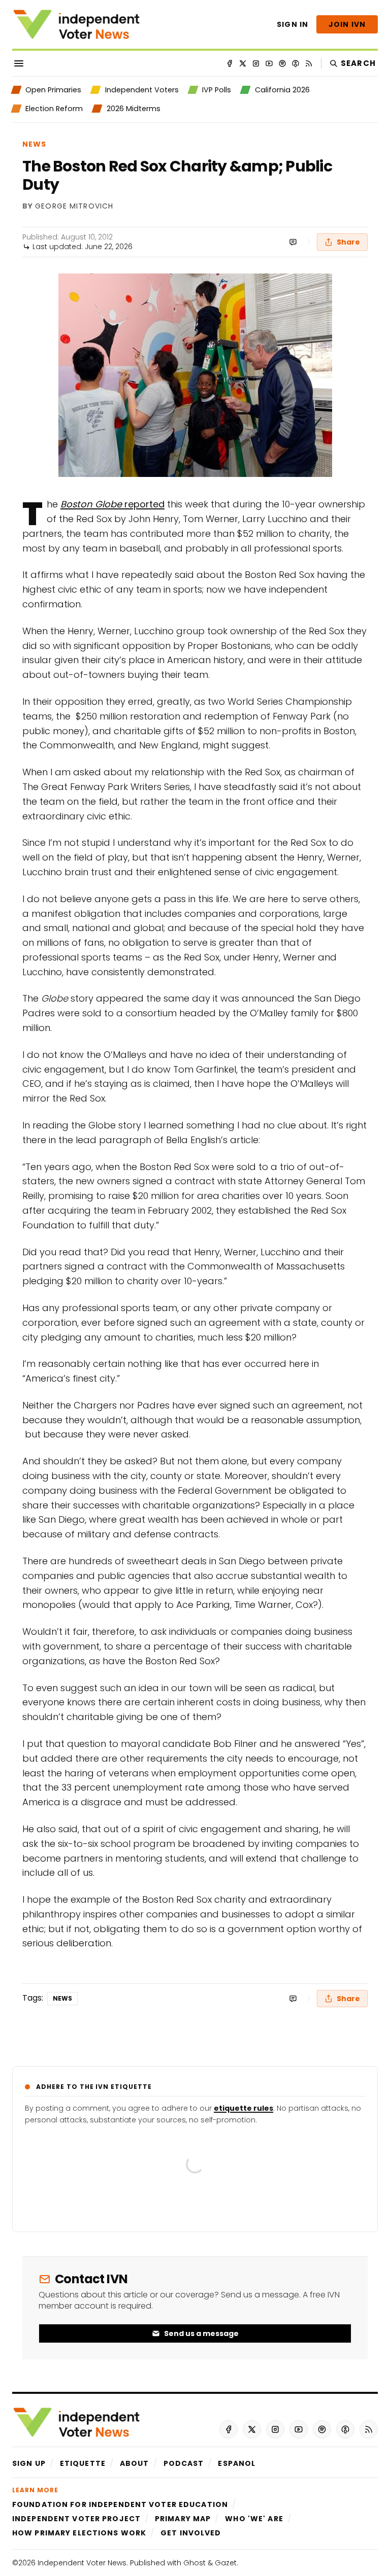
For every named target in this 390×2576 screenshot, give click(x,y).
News (34, 144)
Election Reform (54, 109)
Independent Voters (142, 90)
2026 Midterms (133, 109)
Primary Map (183, 2519)
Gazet (226, 2563)
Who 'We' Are (254, 2519)
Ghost (194, 2563)
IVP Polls (217, 90)
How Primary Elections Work (79, 2533)
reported (112, 504)
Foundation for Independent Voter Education (120, 2504)
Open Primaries (53, 90)
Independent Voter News (82, 2563)
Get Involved (191, 2533)
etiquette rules (243, 2108)
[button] (29, 2463)
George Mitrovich (74, 207)
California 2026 (282, 90)
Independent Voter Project (76, 2519)
